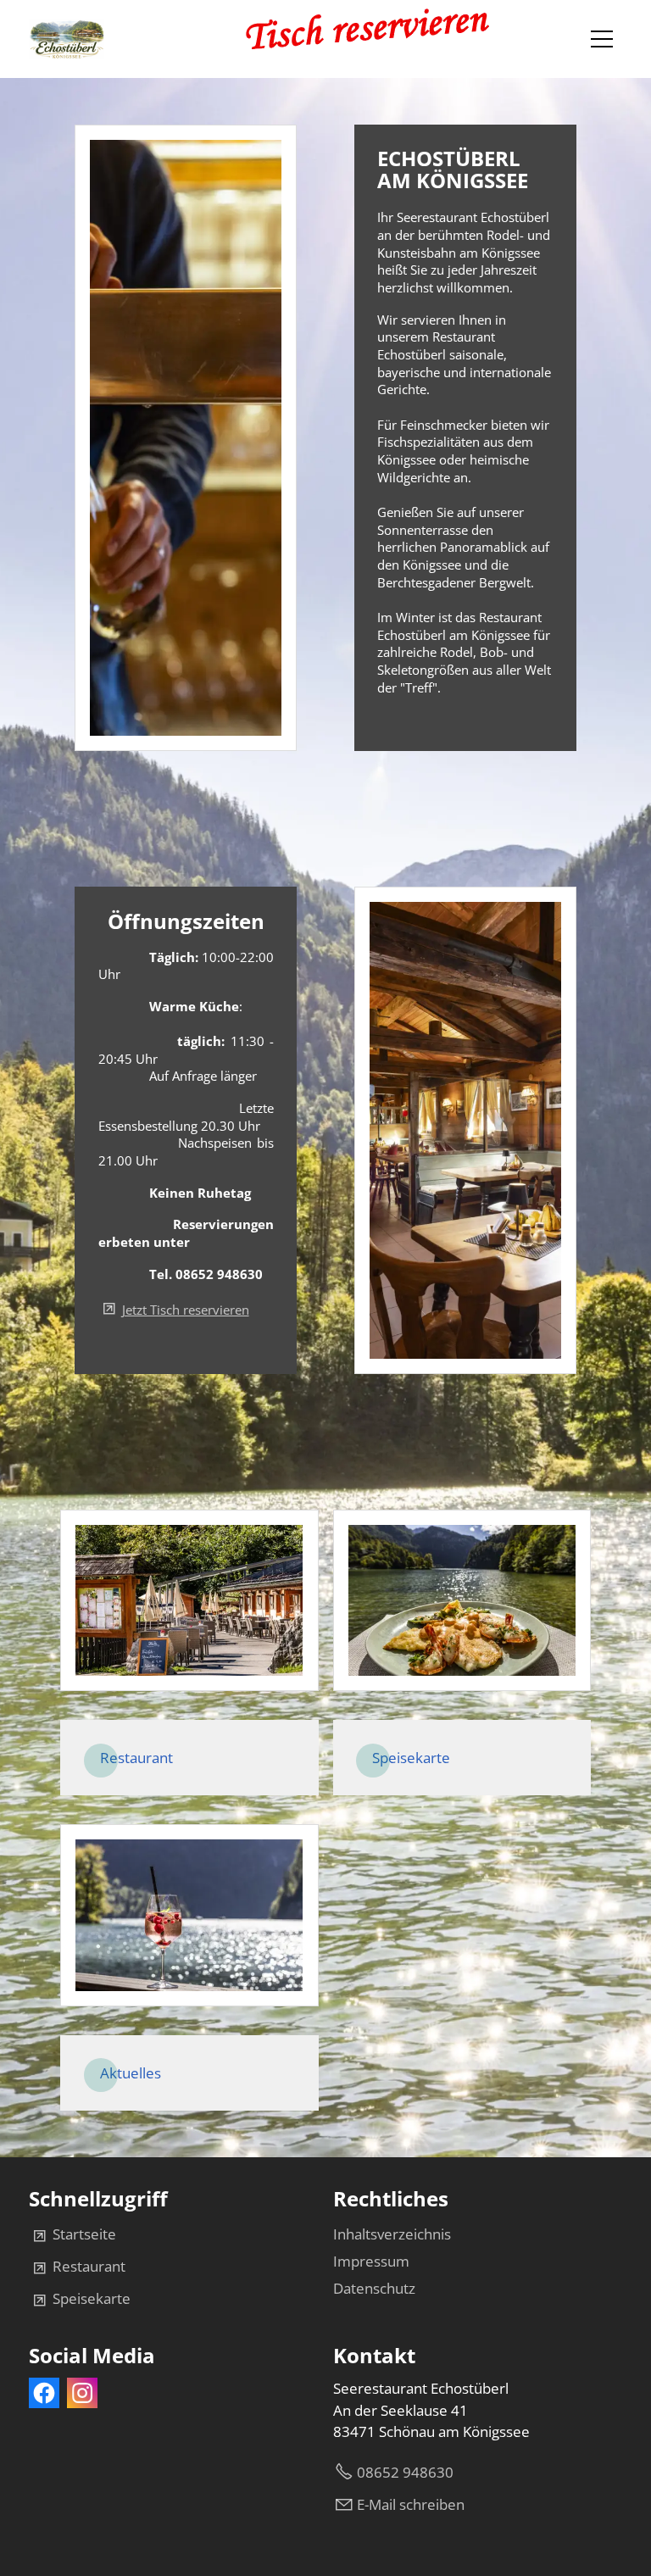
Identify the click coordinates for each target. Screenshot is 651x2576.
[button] (602, 39)
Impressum (371, 2261)
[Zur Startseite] (67, 39)
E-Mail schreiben (411, 2504)
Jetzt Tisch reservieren (186, 1310)
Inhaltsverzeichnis (392, 2234)
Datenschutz (374, 2288)
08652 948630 (405, 2472)
